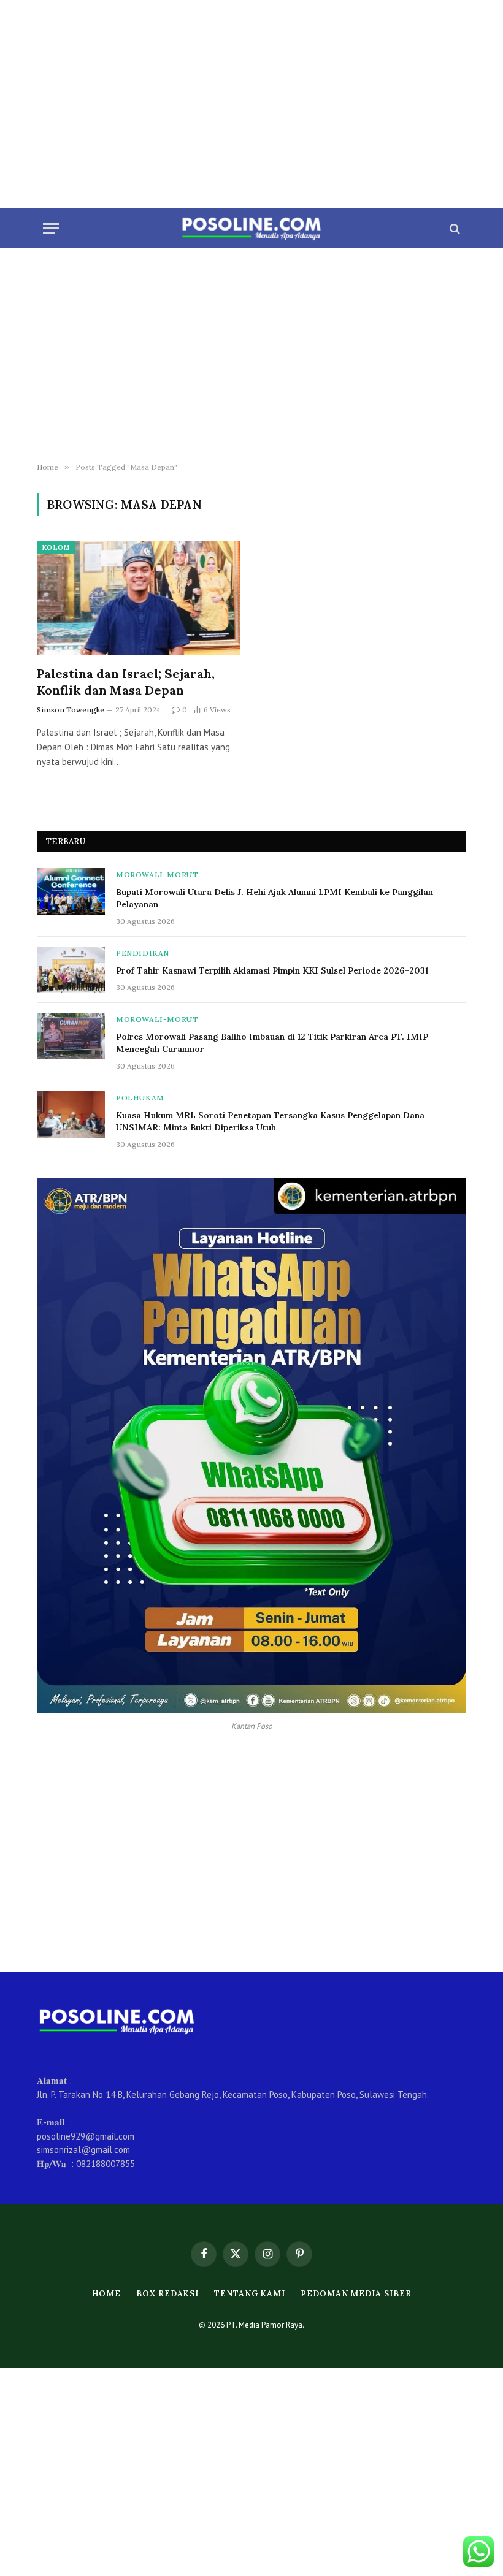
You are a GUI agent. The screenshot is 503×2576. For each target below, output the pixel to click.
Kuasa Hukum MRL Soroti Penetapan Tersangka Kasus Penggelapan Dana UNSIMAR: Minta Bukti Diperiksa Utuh (270, 1121)
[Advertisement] (251, 104)
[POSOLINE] (252, 228)
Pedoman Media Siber (356, 2294)
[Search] (454, 228)
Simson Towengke (71, 710)
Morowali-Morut (157, 875)
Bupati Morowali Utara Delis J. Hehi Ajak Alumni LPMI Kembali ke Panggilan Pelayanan (275, 898)
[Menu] (51, 228)
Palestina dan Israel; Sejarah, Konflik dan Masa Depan (126, 682)
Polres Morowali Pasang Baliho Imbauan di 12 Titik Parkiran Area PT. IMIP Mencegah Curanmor (272, 1043)
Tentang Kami (250, 2294)
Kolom (56, 547)
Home (107, 2294)
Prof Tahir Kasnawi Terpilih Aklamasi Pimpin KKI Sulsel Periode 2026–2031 (272, 970)
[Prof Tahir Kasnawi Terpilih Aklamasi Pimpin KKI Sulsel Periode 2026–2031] (71, 970)
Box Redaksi (167, 2294)
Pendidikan (143, 953)
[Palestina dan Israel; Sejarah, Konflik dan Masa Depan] (139, 598)
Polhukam (140, 1098)
